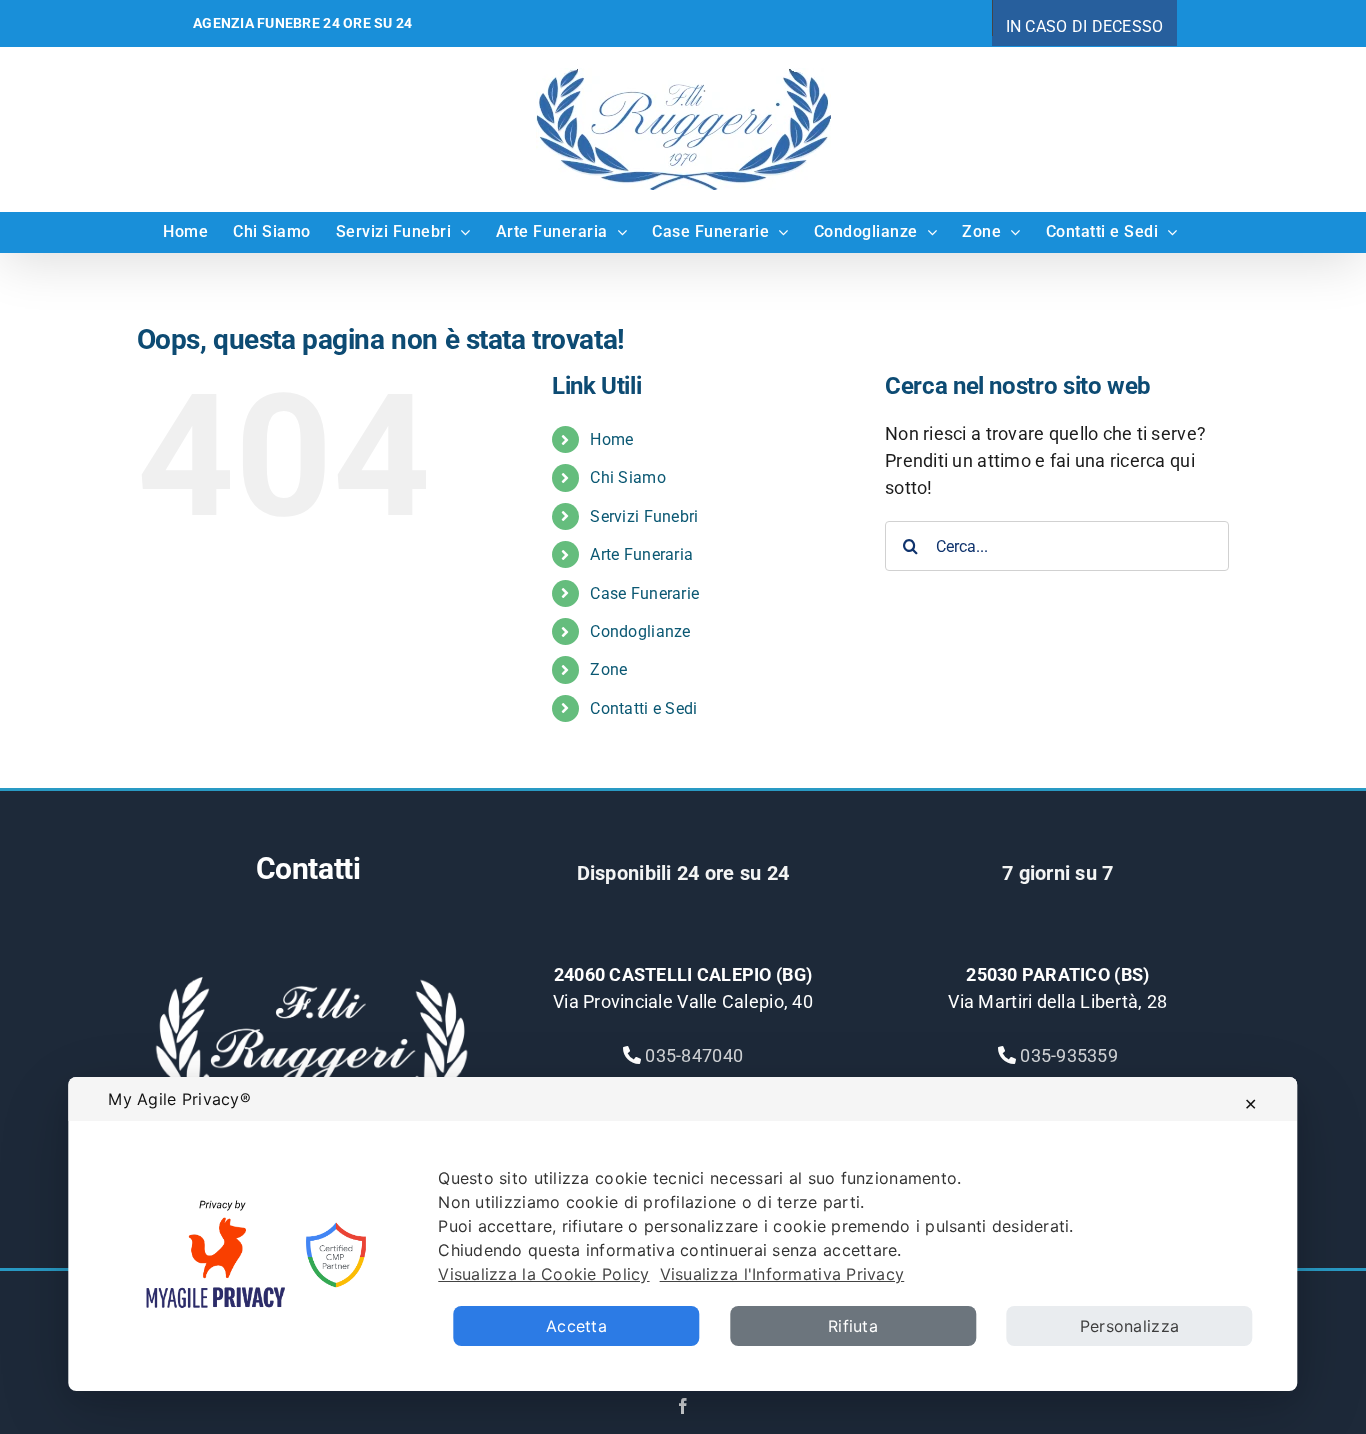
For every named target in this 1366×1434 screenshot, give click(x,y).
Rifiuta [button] (853, 1326)
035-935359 (1069, 1055)
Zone (608, 669)
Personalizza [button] (1129, 1326)
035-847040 (694, 1055)
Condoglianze (640, 631)
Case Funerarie (644, 593)
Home (611, 439)
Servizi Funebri (644, 516)
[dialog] (682, 1234)
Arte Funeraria (641, 554)
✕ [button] (1250, 1104)
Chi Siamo (627, 477)
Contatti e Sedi (643, 708)
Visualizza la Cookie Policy (543, 1274)
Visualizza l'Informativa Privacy (782, 1274)
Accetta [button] (576, 1326)
